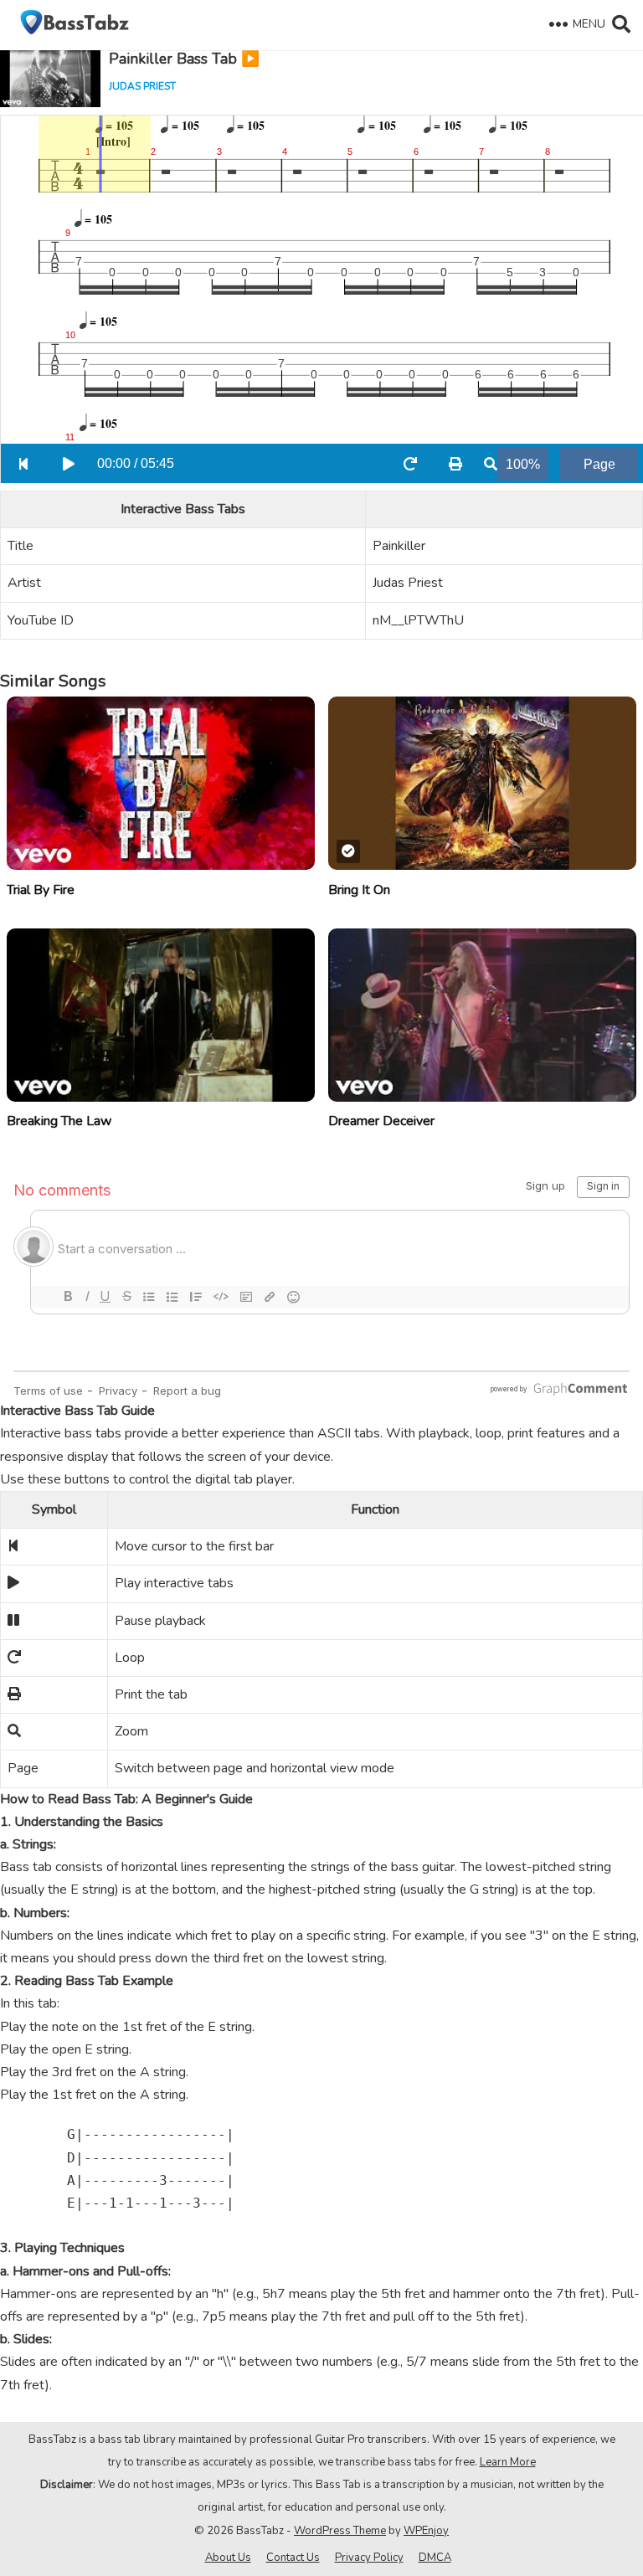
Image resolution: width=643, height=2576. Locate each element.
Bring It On (359, 890)
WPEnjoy (426, 2531)
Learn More (508, 2462)
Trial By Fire (41, 890)
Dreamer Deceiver (381, 1121)
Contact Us (293, 2558)
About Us (228, 2558)
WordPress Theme (340, 2531)
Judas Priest (142, 86)
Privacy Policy (369, 2558)
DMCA (435, 2558)
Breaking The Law (59, 1121)
